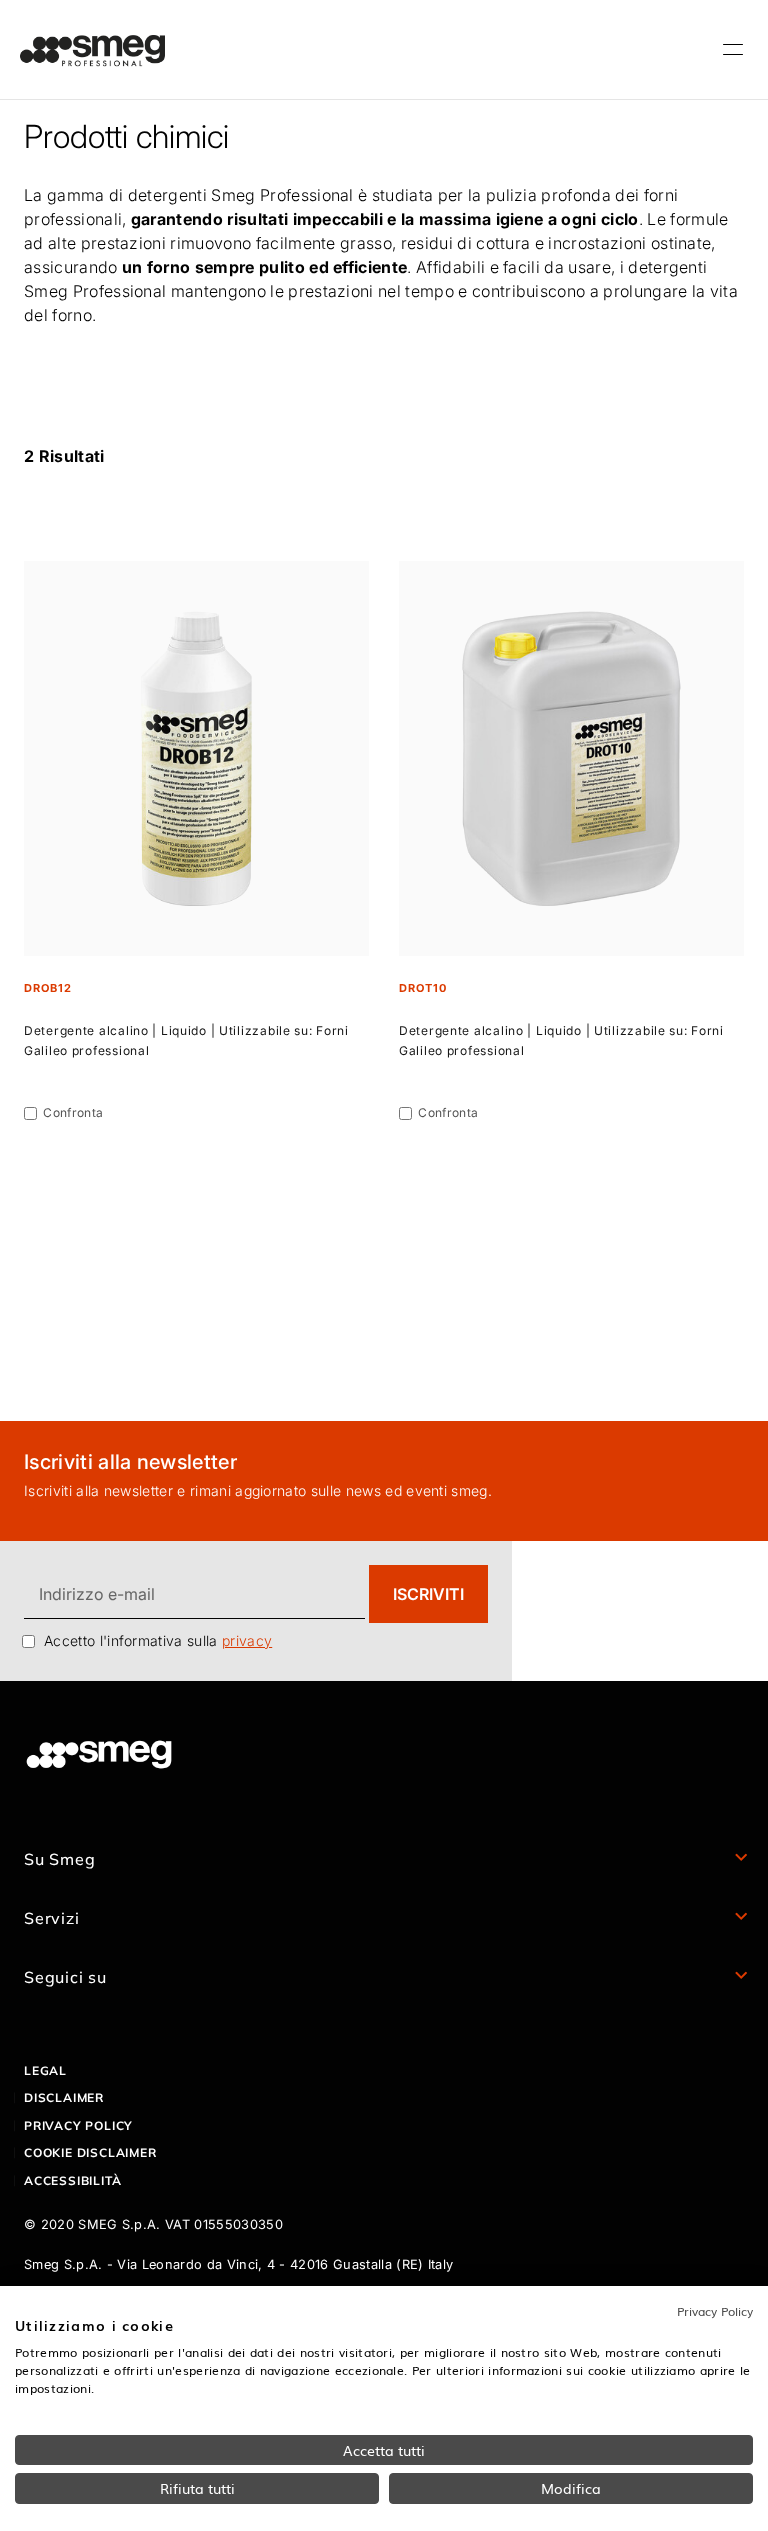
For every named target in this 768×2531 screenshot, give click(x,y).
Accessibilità (72, 2180)
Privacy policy (78, 2125)
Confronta (73, 1112)
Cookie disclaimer (90, 2152)
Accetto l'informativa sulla (158, 1640)
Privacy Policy (715, 2311)
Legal (45, 2070)
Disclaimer (64, 2097)
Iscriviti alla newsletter (130, 1462)
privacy (247, 1640)
